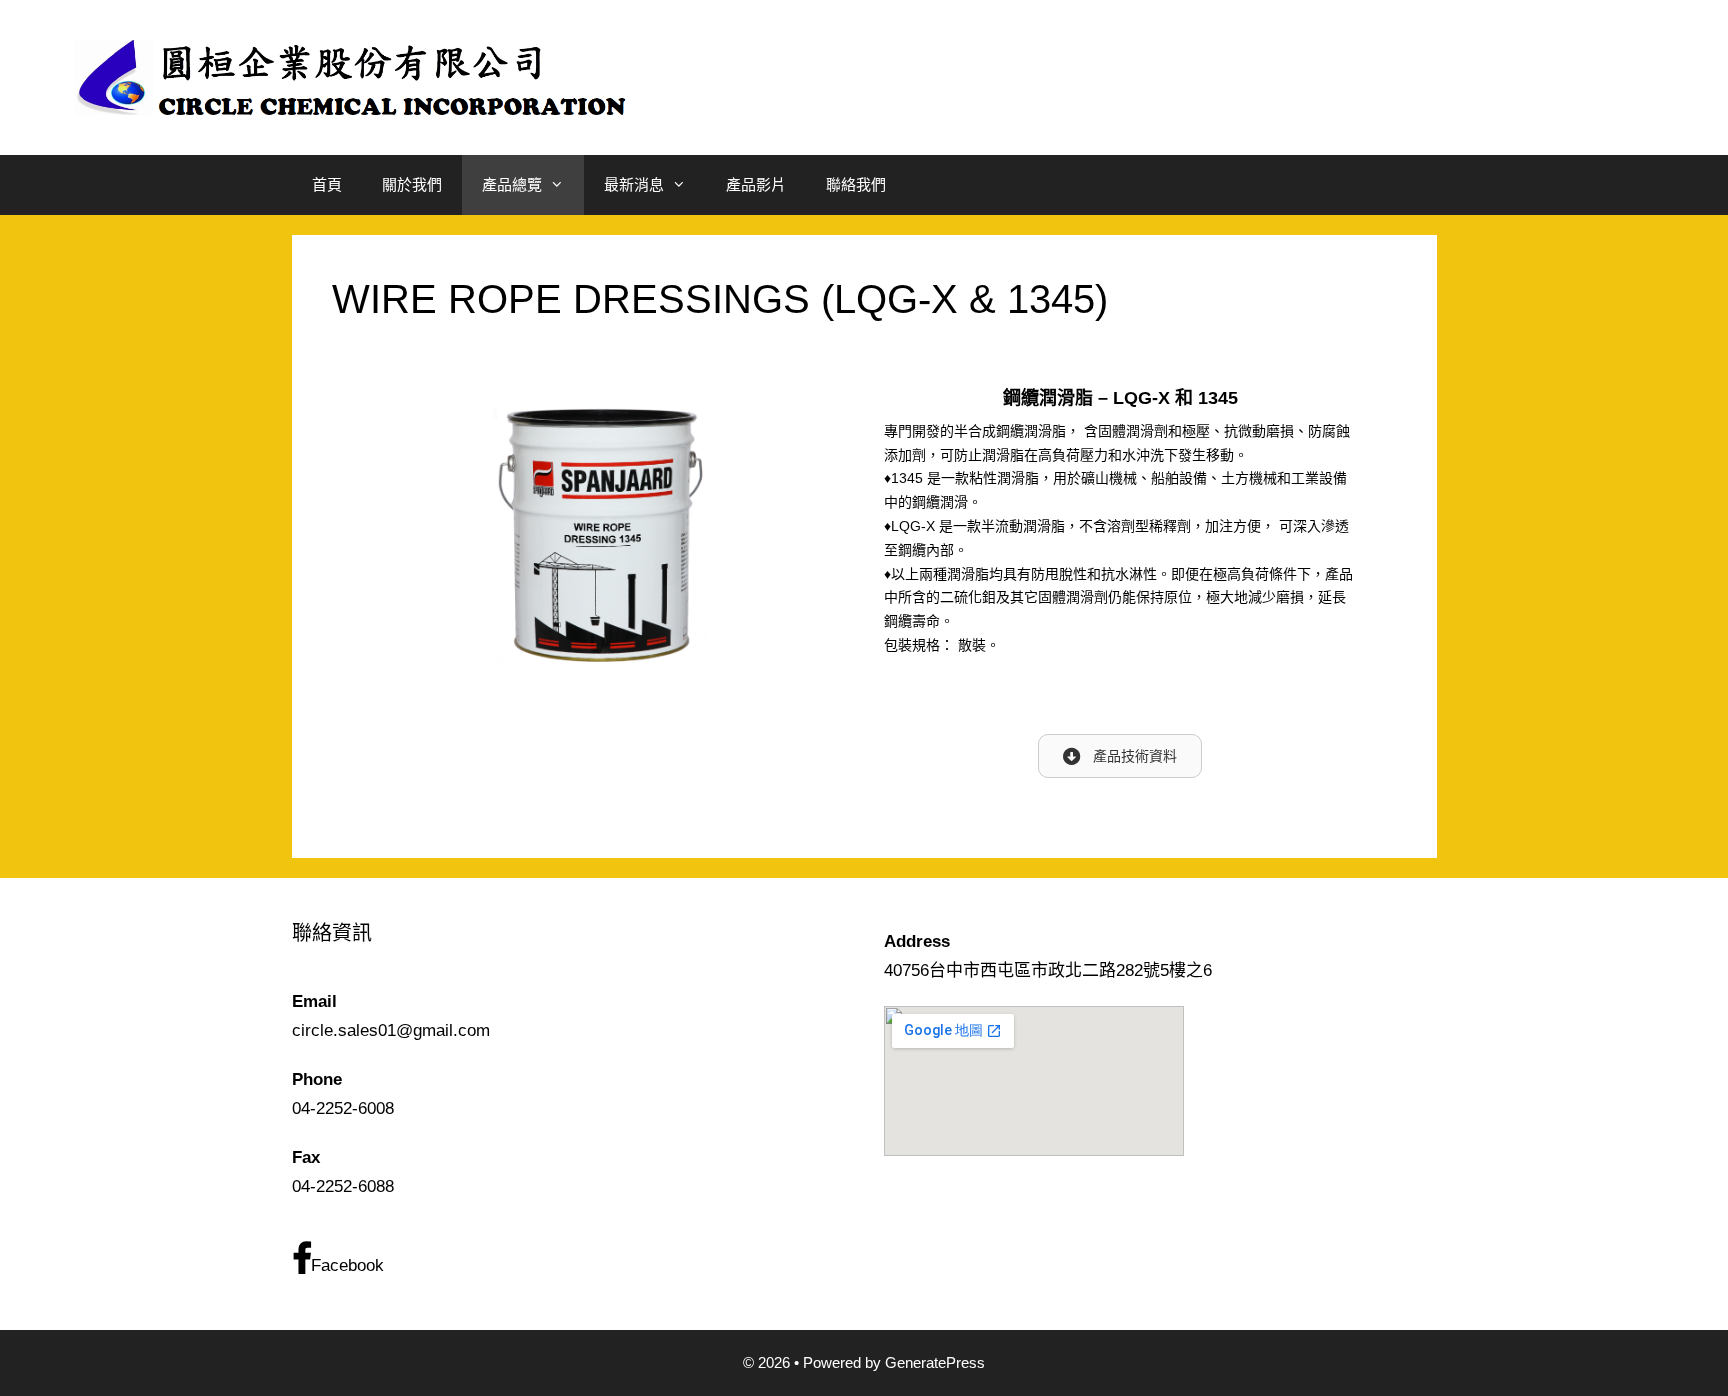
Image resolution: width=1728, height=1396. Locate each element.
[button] (1120, 756)
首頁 (327, 184)
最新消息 (634, 184)
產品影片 (756, 184)
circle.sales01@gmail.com (391, 1030)
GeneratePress (935, 1362)
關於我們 (412, 184)
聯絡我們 (856, 184)
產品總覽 (512, 184)
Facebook (347, 1265)
